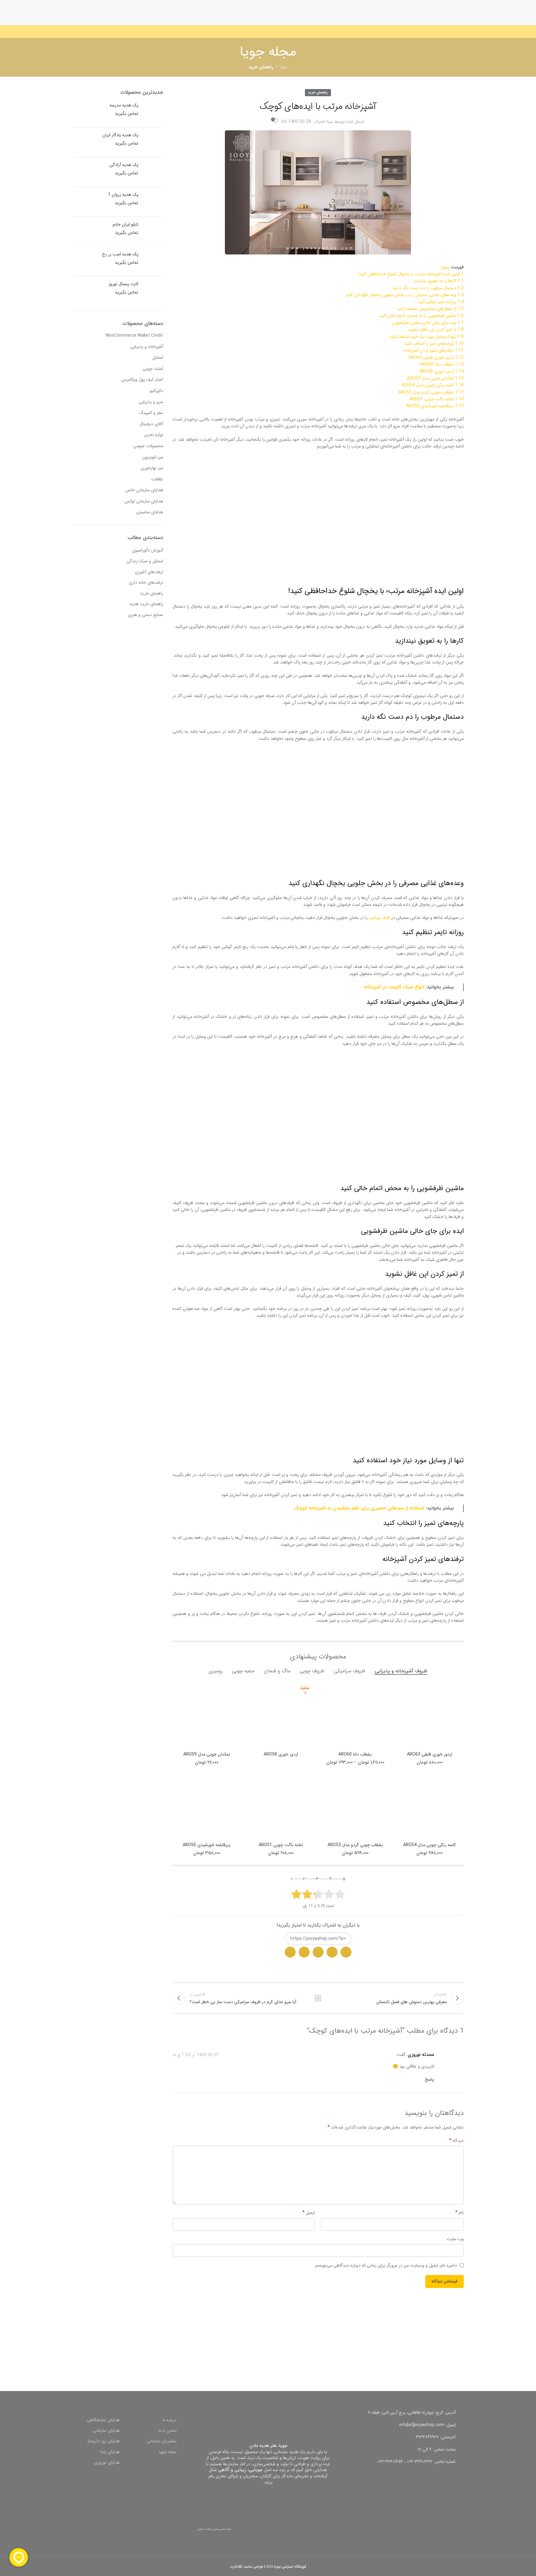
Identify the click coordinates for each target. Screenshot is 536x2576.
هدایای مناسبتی (150, 512)
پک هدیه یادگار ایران (120, 135)
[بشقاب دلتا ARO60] (355, 1715)
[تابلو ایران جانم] (153, 232)
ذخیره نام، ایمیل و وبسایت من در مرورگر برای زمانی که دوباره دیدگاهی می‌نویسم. (386, 2265)
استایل (158, 357)
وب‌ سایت (455, 2239)
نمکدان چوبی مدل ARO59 (207, 1754)
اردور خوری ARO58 (281, 1754)
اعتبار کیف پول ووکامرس (142, 380)
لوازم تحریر (154, 435)
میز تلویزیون (153, 457)
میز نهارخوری (152, 468)
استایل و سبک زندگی (145, 561)
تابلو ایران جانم (125, 225)
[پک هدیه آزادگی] (153, 172)
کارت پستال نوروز (123, 284)
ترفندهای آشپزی (149, 572)
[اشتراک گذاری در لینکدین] (290, 1952)
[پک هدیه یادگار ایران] (153, 142)
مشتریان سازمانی (162, 2441)
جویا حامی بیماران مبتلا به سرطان (215, 2529)
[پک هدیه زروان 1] (153, 202)
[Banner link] (368, 2345)
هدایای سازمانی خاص (144, 490)
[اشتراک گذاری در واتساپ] (346, 1952)
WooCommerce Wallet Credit (134, 335)
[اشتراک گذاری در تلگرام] (318, 1952)
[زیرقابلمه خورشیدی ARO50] (207, 1805)
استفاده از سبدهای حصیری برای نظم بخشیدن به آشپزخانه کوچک (359, 1508)
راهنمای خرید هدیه (146, 604)
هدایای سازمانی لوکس (144, 501)
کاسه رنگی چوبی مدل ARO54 (429, 1845)
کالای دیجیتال (151, 424)
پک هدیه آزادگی (124, 165)
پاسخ (429, 2079)
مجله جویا (168, 2452)
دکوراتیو (156, 391)
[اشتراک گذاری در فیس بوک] (304, 1952)
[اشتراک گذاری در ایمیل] (332, 1952)
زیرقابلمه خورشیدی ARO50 (207, 1845)
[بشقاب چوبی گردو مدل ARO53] (355, 1805)
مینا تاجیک (324, 122)
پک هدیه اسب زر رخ (120, 254)
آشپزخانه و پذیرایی (147, 347)
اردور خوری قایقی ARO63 (430, 1754)
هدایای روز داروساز (104, 2441)
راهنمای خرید (318, 92)
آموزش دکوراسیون (147, 551)
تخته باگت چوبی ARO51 (281, 1845)
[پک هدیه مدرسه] (153, 112)
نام (459, 2213)
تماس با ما (167, 2430)
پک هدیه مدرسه (124, 106)
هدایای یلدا (110, 2452)
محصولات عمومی (148, 446)
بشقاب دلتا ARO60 (355, 1754)
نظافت (157, 479)
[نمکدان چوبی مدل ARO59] (207, 1715)
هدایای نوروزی (107, 2462)
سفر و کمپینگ (151, 413)
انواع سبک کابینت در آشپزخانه (394, 987)
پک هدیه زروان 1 (123, 195)
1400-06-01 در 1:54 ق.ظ (196, 2055)
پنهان (445, 267)
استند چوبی (153, 369)
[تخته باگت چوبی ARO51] (281, 1805)
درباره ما (170, 2420)
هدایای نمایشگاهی (103, 2420)
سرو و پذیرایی (151, 402)
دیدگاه (456, 2141)
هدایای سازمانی (106, 2430)
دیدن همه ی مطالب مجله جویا (318, 1998)
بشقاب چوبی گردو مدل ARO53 (355, 1845)
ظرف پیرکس (379, 918)
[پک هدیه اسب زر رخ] (153, 261)
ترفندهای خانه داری (146, 583)
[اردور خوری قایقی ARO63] (430, 1715)
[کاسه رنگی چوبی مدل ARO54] (430, 1805)
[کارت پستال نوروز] (153, 291)
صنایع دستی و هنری (145, 615)
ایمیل (309, 2213)
